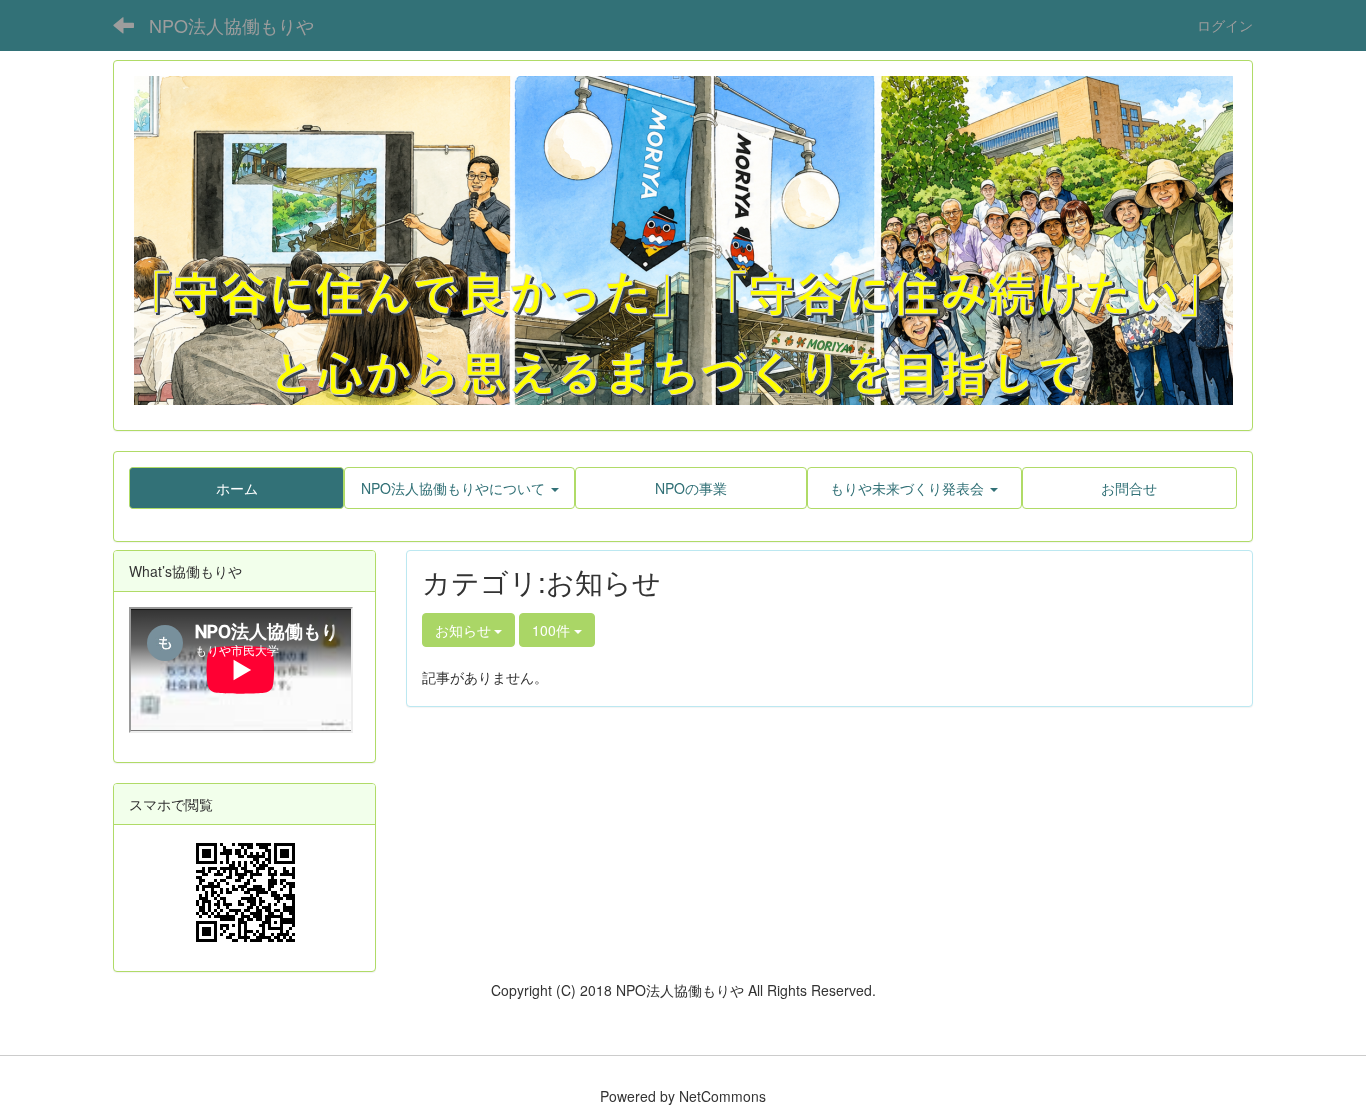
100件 (553, 630)
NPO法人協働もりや (231, 25)
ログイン (1225, 25)
